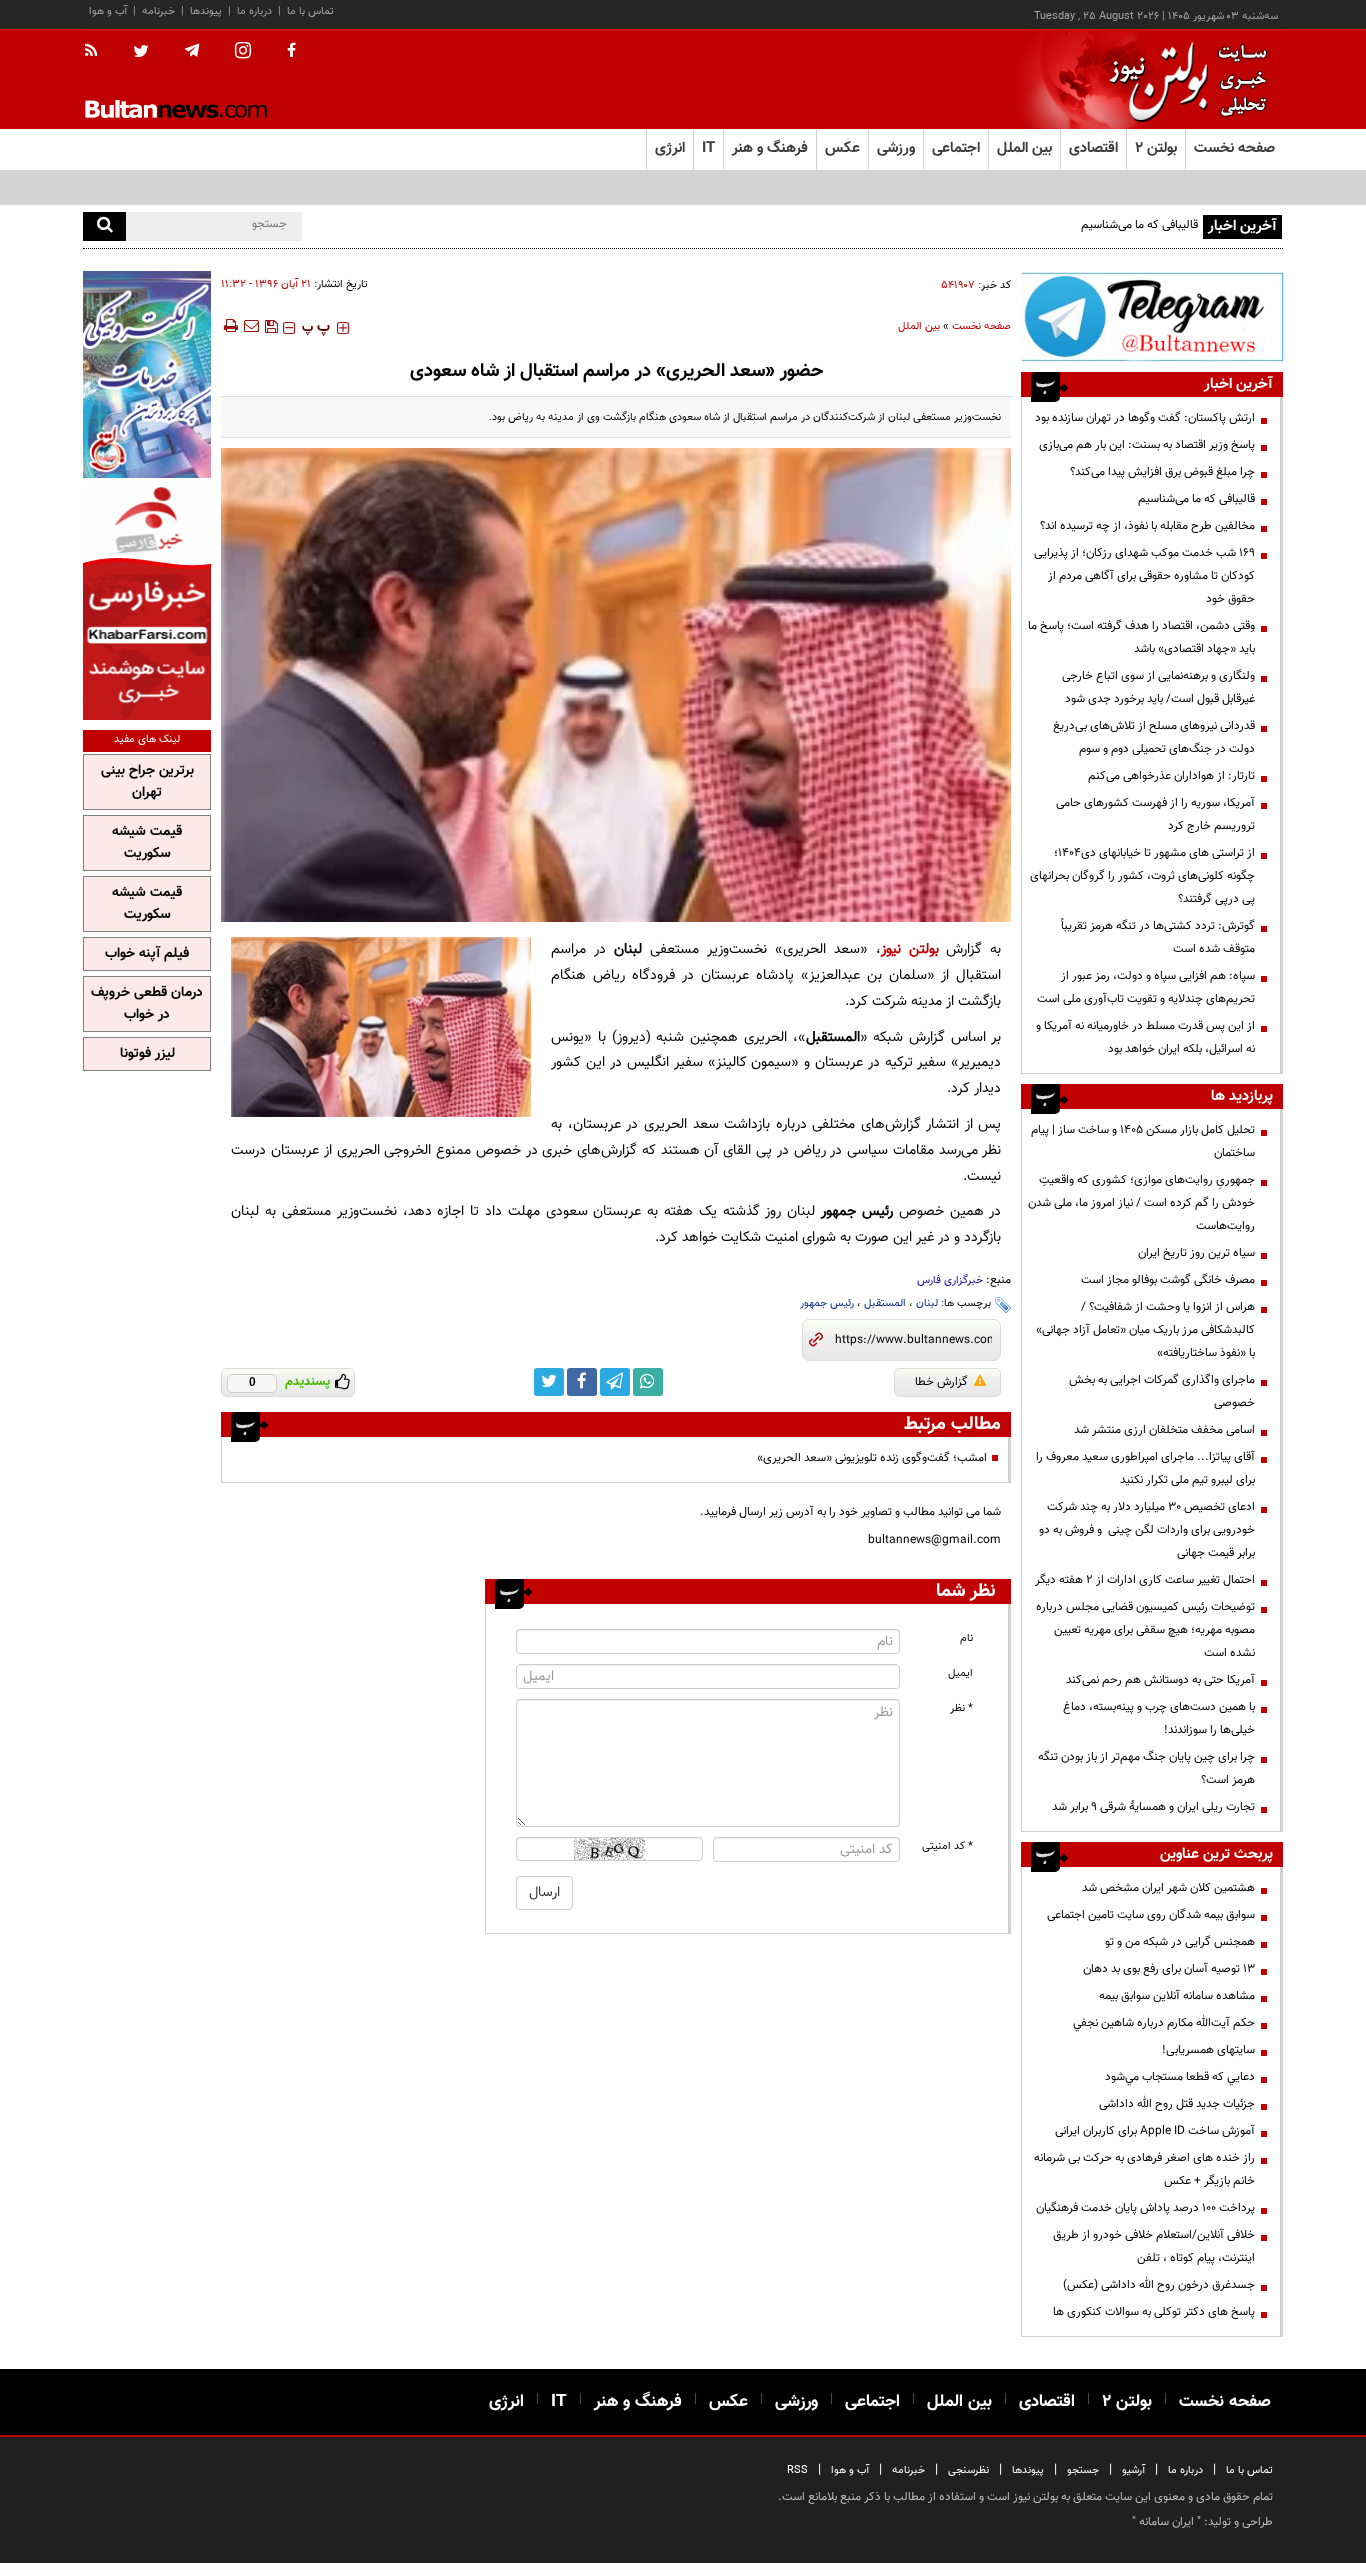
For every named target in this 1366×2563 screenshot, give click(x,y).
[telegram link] (615, 1382)
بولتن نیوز (910, 949)
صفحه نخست (1234, 148)
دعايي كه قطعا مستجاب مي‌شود (1180, 2077)
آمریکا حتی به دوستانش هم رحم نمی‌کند (1160, 1680)
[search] (104, 226)
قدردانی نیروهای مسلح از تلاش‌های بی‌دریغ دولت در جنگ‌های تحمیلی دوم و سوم (1154, 737)
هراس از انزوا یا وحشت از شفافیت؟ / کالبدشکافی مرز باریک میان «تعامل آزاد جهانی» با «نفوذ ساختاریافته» (1145, 1330)
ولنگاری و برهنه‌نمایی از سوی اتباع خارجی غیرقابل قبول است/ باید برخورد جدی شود (1158, 687)
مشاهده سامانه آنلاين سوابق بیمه (1177, 1996)
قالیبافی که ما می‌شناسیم (1139, 225)
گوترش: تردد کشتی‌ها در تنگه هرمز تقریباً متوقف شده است (1158, 937)
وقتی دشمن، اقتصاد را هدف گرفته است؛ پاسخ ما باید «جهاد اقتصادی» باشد (1141, 637)
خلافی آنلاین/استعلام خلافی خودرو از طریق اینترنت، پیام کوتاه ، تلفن (1154, 2246)
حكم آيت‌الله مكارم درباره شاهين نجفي (1164, 2023)
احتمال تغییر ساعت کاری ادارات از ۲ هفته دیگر (1145, 1580)
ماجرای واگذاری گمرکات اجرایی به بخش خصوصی (1162, 1391)
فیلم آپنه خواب (147, 954)
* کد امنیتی (947, 1846)
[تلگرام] (1152, 316)
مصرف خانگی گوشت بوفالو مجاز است (1168, 1280)
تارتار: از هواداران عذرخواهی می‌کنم (1171, 776)
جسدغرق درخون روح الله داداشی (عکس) (1159, 2285)
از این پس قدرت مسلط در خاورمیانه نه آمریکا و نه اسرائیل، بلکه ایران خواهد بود (1145, 1037)
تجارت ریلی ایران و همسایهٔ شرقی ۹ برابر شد (1153, 1807)
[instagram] (243, 52)
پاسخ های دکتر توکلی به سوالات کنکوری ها (1154, 2312)
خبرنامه (158, 11)
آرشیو (1133, 2470)
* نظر (961, 1708)
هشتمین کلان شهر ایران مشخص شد (1168, 1888)
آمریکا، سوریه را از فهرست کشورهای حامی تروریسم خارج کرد (1155, 814)
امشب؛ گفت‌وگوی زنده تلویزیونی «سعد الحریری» (872, 1458)
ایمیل (960, 1673)
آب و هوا (108, 11)
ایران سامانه (1166, 2522)
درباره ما (254, 11)
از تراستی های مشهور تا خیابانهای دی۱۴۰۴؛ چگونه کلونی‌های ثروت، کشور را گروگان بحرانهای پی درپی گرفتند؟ (1142, 876)
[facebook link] (582, 1382)
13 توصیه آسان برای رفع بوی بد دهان (1169, 1969)
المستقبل (885, 1303)
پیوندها (206, 11)
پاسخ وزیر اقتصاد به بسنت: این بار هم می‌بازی (1147, 445)
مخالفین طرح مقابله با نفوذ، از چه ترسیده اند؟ (1147, 526)
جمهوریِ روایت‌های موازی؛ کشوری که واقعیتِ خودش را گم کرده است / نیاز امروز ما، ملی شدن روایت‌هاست (1141, 1203)
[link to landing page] (1183, 79)
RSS (797, 2470)
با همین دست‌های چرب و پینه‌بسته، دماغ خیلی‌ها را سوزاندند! (1159, 1718)
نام (966, 1638)
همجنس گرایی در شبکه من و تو (1180, 1942)
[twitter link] (549, 1382)
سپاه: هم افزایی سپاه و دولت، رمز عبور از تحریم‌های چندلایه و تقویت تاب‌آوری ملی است (1146, 987)
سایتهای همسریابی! (1208, 2050)
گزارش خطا (941, 1382)
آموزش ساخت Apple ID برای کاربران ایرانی (1155, 2131)
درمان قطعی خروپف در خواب (147, 1004)
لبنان (927, 1303)
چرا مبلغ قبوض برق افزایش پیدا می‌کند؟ (1162, 472)
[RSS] (97, 52)
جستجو (1083, 2470)
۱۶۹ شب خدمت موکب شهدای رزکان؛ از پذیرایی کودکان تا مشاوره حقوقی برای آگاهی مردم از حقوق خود (1144, 576)
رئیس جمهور (827, 1303)
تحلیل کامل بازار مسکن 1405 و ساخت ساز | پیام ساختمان (1143, 1141)
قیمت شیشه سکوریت (147, 843)
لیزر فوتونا (147, 1054)
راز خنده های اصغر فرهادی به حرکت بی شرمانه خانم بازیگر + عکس (1144, 2169)
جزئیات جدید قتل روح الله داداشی (1177, 2104)
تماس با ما (310, 11)
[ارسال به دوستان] (251, 326)
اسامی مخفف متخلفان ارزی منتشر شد (1164, 1430)
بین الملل (919, 326)
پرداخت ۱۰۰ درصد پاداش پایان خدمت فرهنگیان (1145, 2208)
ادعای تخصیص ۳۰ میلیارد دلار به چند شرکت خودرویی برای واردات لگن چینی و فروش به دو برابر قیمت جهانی (1147, 1530)
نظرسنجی (968, 2470)
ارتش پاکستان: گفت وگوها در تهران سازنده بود (1145, 418)
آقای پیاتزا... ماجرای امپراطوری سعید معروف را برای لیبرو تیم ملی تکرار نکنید (1145, 1468)
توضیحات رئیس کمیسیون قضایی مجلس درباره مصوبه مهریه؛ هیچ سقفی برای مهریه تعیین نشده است (1145, 1630)
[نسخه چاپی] (229, 326)
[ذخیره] (271, 326)
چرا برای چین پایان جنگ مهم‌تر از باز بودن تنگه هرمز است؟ (1146, 1768)
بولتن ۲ (1156, 148)
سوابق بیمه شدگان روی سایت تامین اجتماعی (1151, 1915)
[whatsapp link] (648, 1382)
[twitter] (141, 53)
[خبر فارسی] (147, 601)
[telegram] (192, 51)
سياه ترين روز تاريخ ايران (1196, 1253)
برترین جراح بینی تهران (147, 782)
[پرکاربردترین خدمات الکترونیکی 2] (147, 374)
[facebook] (291, 52)
